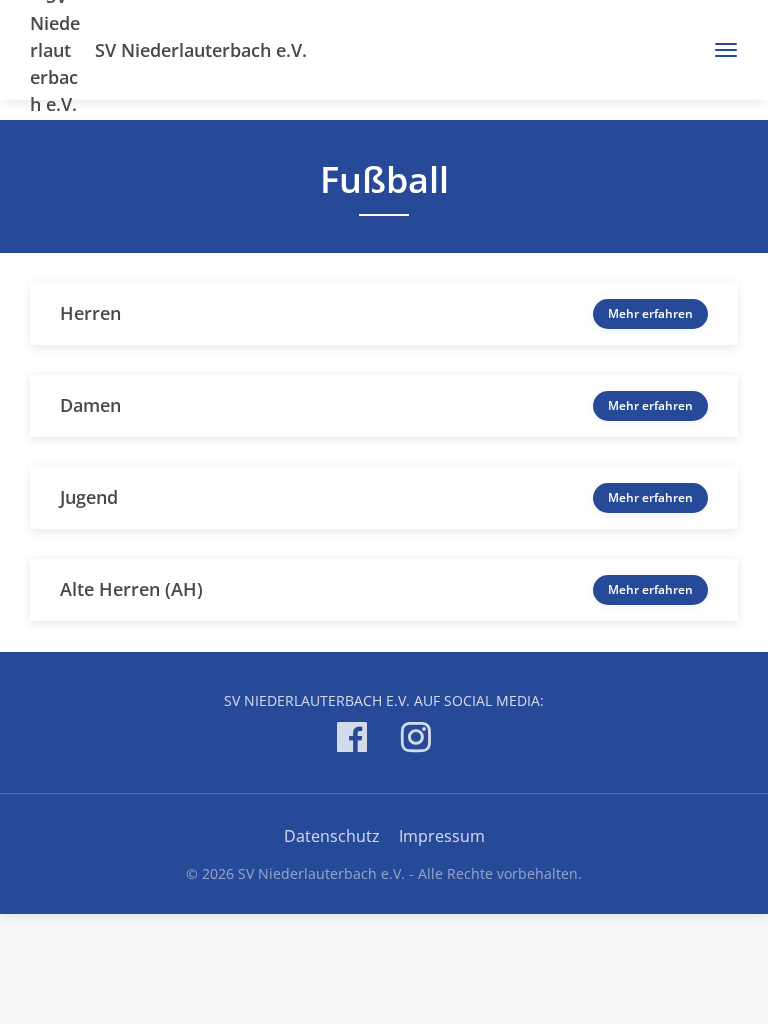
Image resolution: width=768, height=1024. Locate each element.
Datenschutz (332, 836)
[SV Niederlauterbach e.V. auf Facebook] (352, 740)
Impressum (442, 836)
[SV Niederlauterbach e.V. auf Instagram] (416, 740)
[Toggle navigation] (718, 50)
